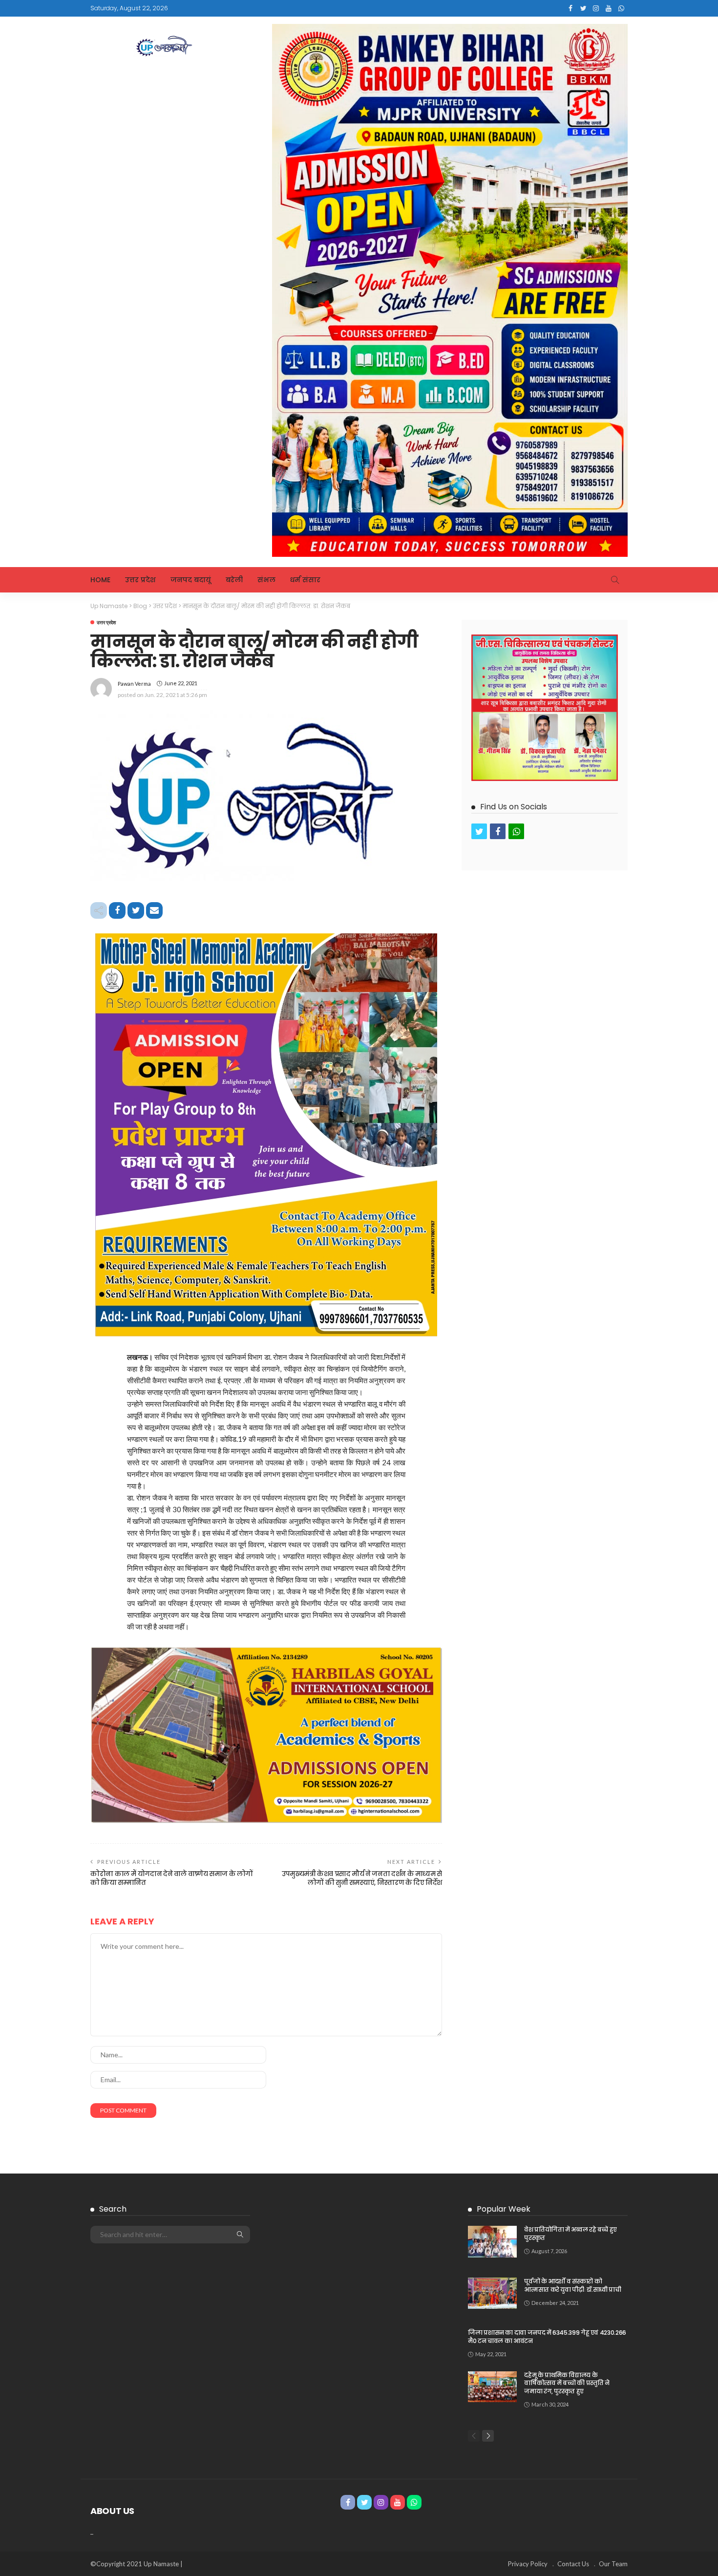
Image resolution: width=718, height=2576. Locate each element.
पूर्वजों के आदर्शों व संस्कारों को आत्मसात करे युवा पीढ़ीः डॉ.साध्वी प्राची (572, 2285)
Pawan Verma (134, 684)
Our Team (613, 2564)
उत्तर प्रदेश (140, 580)
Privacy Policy (528, 2564)
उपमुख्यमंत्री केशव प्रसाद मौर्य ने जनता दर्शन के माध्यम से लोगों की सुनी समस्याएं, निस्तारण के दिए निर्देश (362, 1878)
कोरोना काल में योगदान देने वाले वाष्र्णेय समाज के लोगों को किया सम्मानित (172, 1878)
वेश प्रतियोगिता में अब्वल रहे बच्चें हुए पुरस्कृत (570, 2234)
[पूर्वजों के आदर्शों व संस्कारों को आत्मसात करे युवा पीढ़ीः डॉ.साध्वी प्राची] (492, 2293)
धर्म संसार (305, 580)
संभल (266, 580)
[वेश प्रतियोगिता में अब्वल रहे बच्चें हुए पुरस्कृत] (492, 2242)
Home (100, 580)
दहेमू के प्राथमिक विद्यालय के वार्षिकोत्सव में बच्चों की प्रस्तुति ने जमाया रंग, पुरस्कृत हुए (567, 2383)
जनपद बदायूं (191, 580)
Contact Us (573, 2564)
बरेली (234, 580)
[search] (615, 580)
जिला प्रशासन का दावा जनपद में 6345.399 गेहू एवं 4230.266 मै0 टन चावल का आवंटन (547, 2337)
